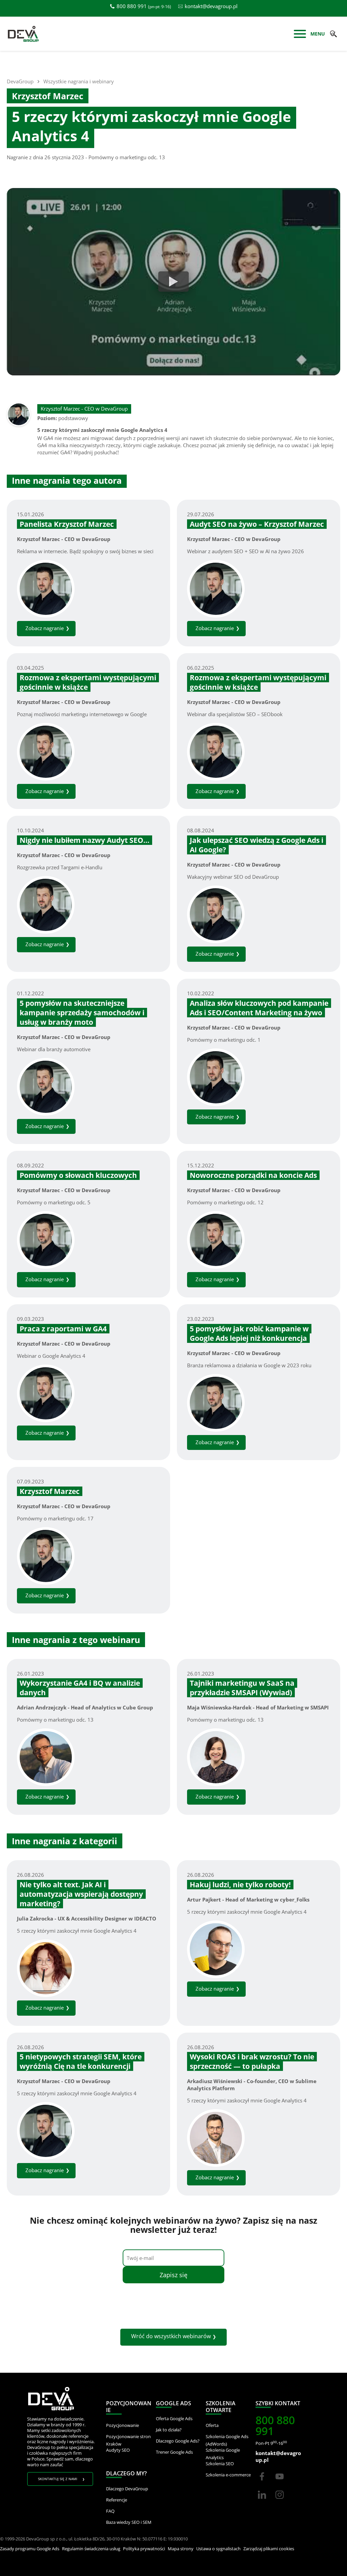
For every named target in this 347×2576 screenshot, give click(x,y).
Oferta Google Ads (174, 2418)
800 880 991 (132, 6)
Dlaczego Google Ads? (178, 2441)
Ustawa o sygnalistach (218, 2549)
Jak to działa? (169, 2430)
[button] (333, 34)
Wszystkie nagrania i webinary (79, 81)
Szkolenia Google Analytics (223, 2454)
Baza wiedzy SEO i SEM (129, 2522)
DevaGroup (20, 81)
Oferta (212, 2425)
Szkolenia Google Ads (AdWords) (227, 2440)
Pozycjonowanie (123, 2425)
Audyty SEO (118, 2450)
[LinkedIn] (263, 2501)
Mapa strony (181, 2549)
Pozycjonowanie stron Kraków (128, 2440)
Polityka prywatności (144, 2549)
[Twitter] (280, 2482)
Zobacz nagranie (45, 628)
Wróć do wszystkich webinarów (171, 2336)
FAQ (110, 2511)
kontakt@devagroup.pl (211, 6)
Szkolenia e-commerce (228, 2475)
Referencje (117, 2500)
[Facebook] (262, 2482)
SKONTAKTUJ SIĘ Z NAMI (58, 2479)
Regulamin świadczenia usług (91, 2549)
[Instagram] (280, 2501)
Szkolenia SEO (220, 2464)
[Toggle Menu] (300, 35)
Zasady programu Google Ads (30, 2549)
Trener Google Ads (174, 2452)
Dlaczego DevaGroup (127, 2489)
